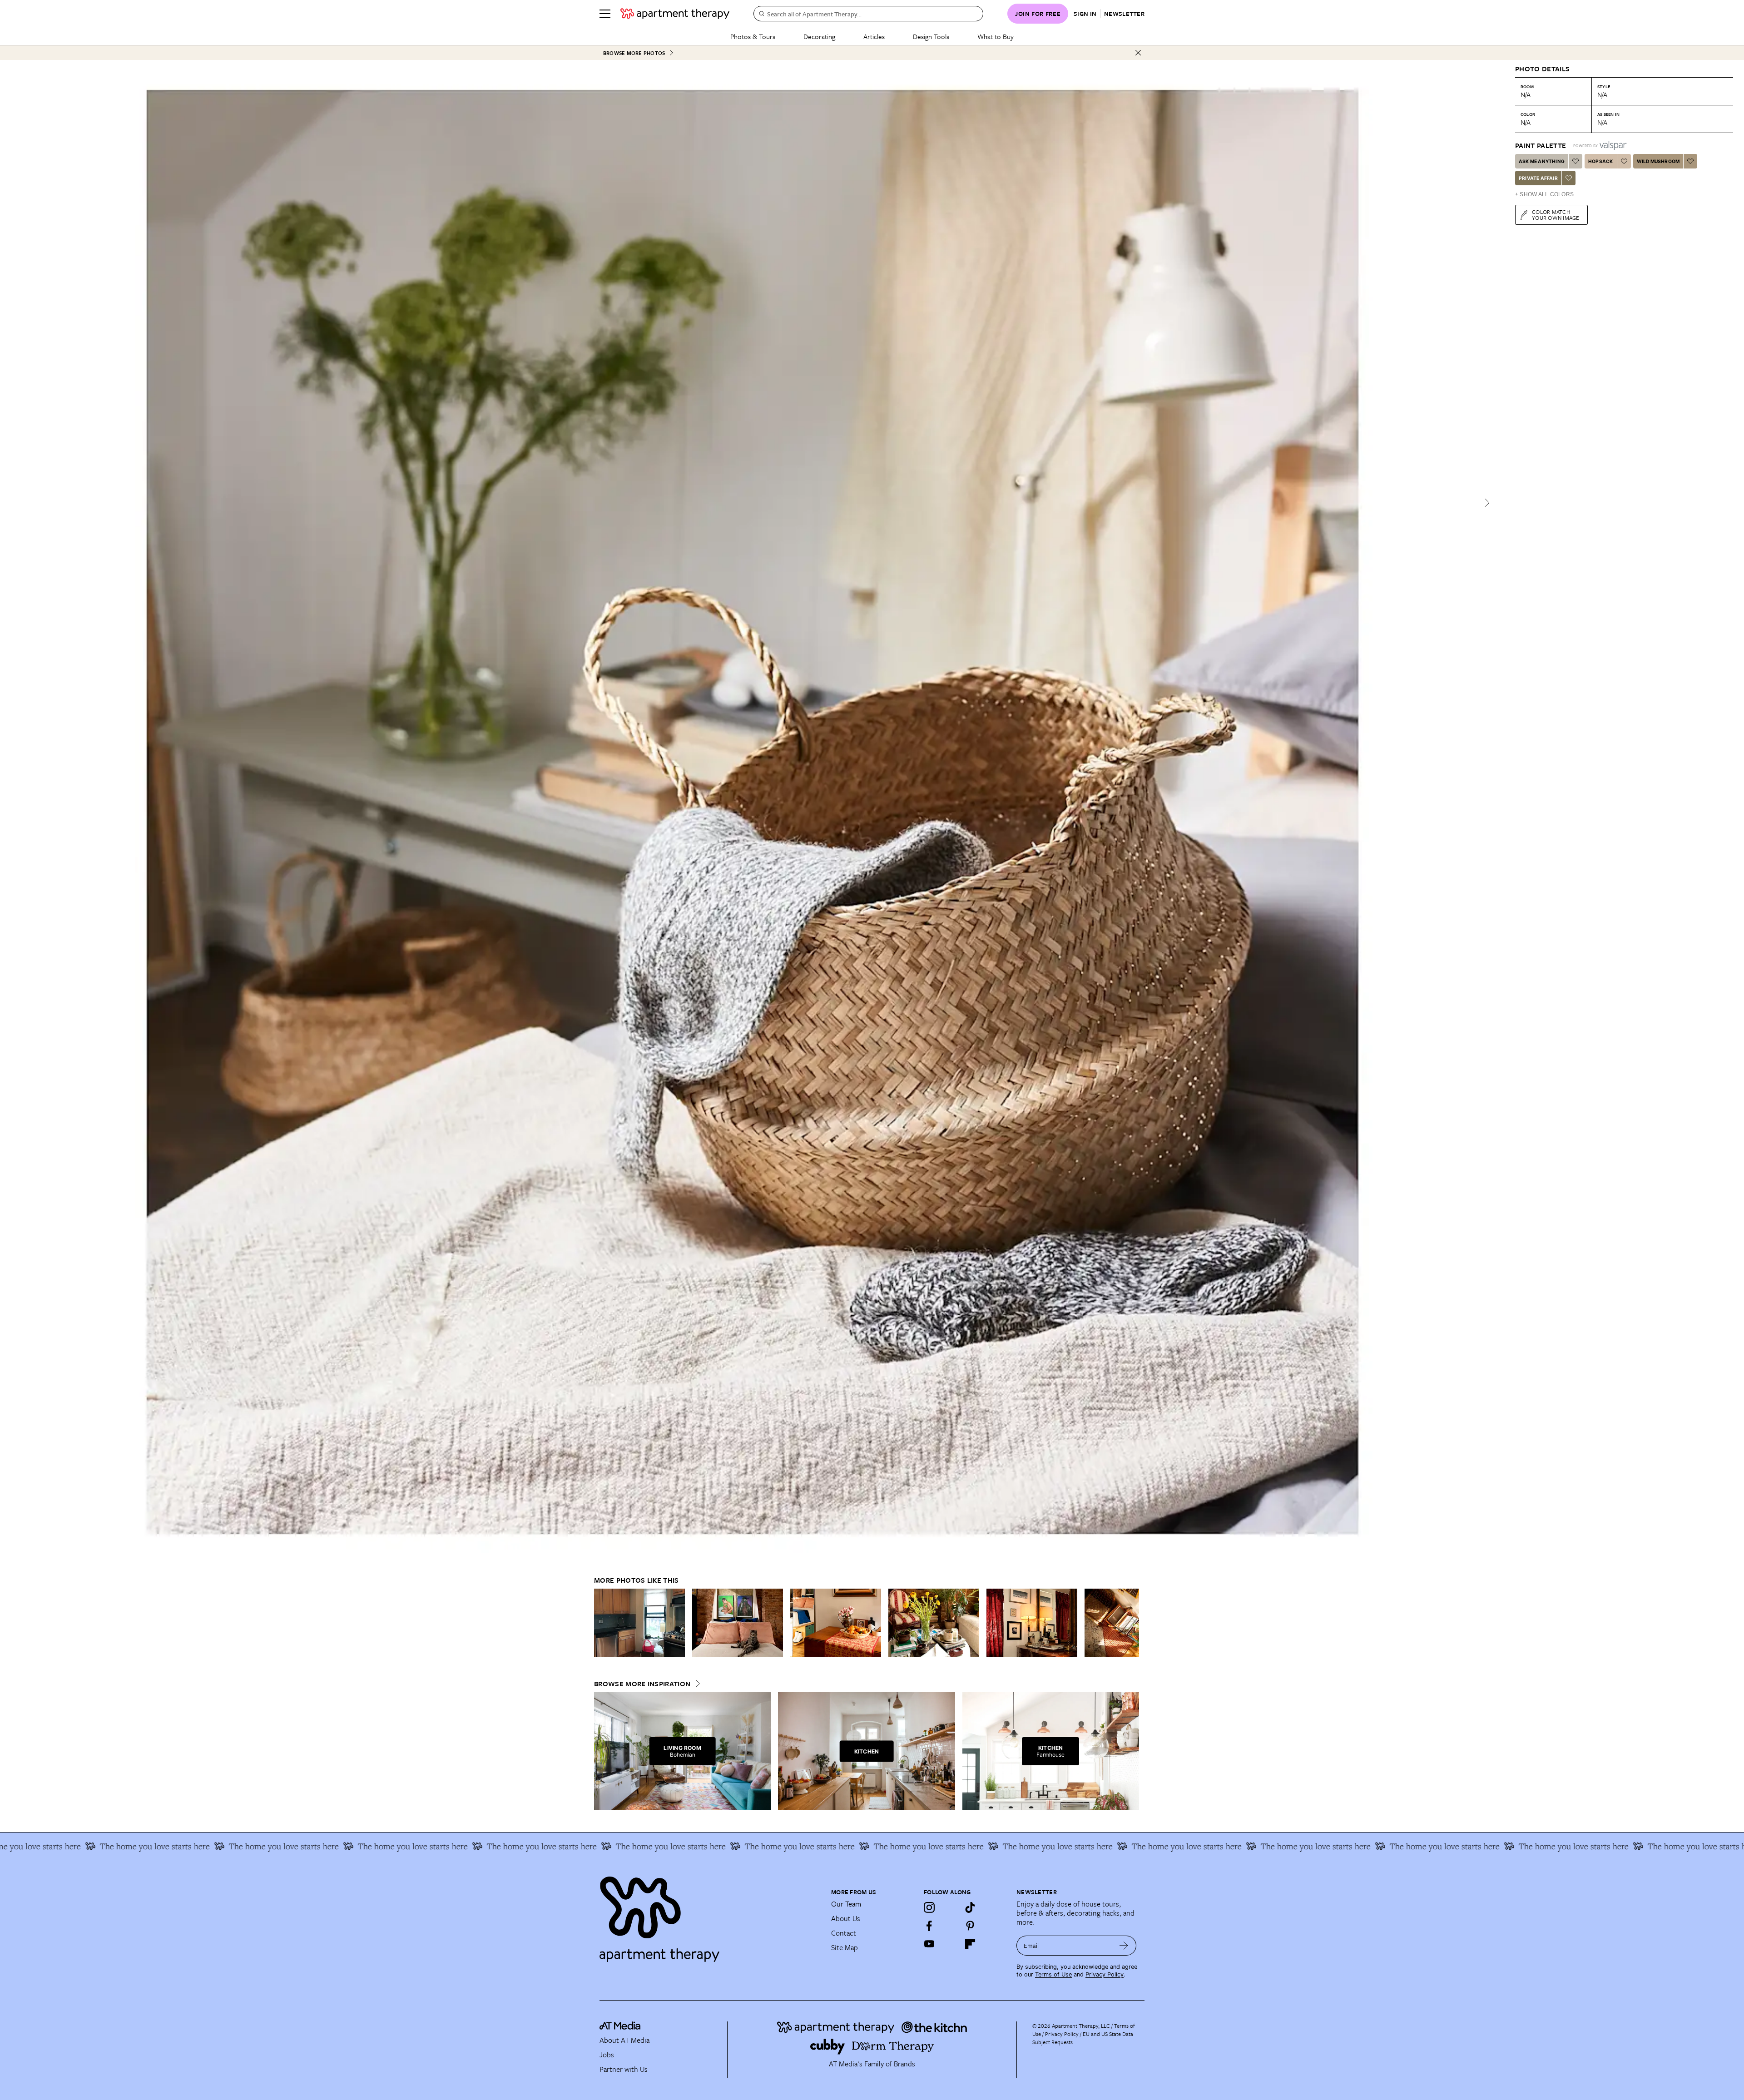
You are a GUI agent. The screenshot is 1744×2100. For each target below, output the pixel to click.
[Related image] (639, 1623)
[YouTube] (929, 1944)
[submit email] (1124, 1946)
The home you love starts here (1679, 1846)
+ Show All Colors (1544, 194)
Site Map (845, 1947)
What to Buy (996, 36)
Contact (844, 1933)
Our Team (846, 1904)
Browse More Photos (634, 53)
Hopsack (1600, 161)
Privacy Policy (1105, 1974)
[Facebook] (929, 1926)
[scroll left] (601, 1623)
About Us (846, 1918)
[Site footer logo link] (710, 1915)
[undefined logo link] (675, 14)
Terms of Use (1053, 1974)
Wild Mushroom (1658, 161)
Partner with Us (624, 2069)
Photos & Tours (753, 36)
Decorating (819, 36)
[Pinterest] (970, 1926)
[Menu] (605, 14)
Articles (874, 36)
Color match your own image (1556, 215)
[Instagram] (929, 1907)
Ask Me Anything (1542, 161)
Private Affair (1538, 178)
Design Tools (931, 36)
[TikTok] (970, 1907)
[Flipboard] (970, 1944)
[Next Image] (1487, 503)
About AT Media (624, 2040)
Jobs (607, 2055)
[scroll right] (1132, 1623)
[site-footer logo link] (620, 2027)
